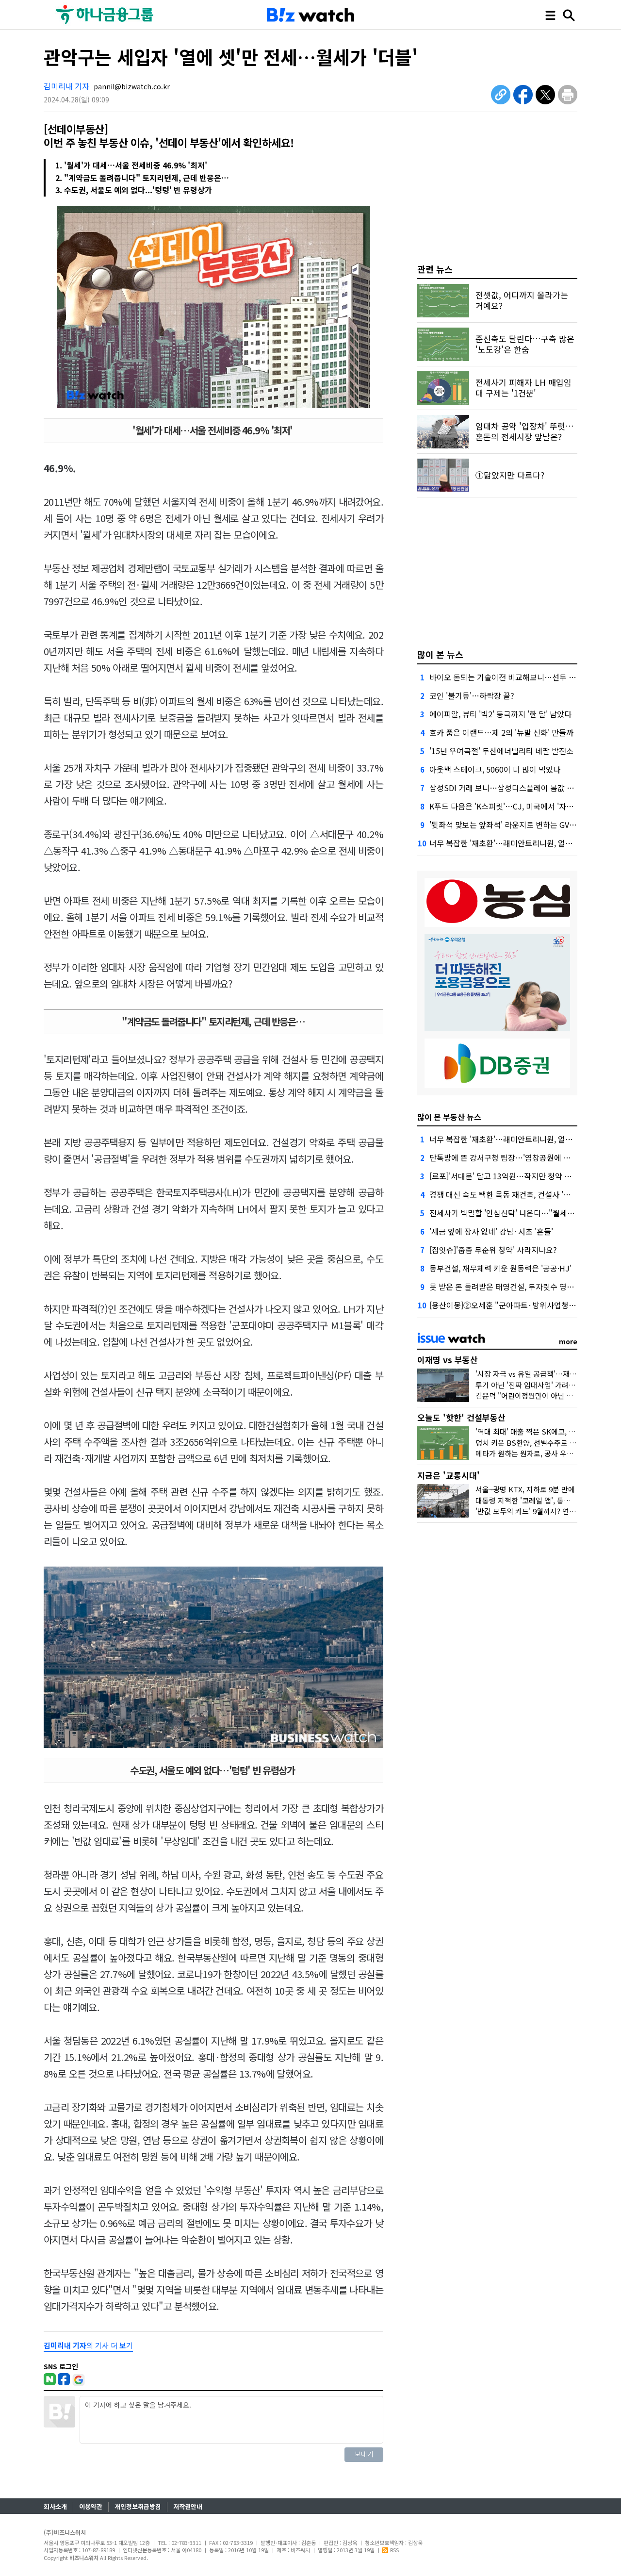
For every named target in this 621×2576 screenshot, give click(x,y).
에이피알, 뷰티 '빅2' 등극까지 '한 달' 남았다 (500, 714)
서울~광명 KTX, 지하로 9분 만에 (525, 1489)
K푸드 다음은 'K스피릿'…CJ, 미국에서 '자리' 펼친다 (514, 806)
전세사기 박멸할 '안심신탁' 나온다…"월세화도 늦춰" (516, 1213)
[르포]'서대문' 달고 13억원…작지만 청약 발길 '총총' (514, 1176)
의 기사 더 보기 (88, 2345)
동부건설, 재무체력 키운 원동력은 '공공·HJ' (500, 1268)
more (568, 1341)
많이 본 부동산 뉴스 (449, 1117)
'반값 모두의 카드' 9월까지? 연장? (527, 1511)
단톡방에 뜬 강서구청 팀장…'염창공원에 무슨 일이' (513, 1157)
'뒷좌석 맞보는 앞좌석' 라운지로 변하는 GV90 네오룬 (515, 825)
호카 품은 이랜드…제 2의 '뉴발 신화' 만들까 (501, 732)
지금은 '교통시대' (449, 1475)
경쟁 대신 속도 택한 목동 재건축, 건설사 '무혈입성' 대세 (520, 1194)
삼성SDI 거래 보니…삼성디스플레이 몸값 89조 (506, 788)
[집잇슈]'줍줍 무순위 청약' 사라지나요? (493, 1250)
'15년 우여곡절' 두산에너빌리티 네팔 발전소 (501, 751)
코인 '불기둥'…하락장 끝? (472, 695)
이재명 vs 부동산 (448, 1360)
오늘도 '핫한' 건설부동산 (461, 1417)
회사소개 (55, 2506)
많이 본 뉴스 (440, 654)
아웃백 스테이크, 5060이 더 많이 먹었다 (495, 769)
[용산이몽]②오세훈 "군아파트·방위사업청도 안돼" (513, 1305)
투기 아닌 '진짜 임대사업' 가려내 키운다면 (540, 1385)
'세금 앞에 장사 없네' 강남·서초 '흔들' (491, 1231)
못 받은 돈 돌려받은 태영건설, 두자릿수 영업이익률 (513, 1287)
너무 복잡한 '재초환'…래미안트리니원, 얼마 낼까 (509, 843)
